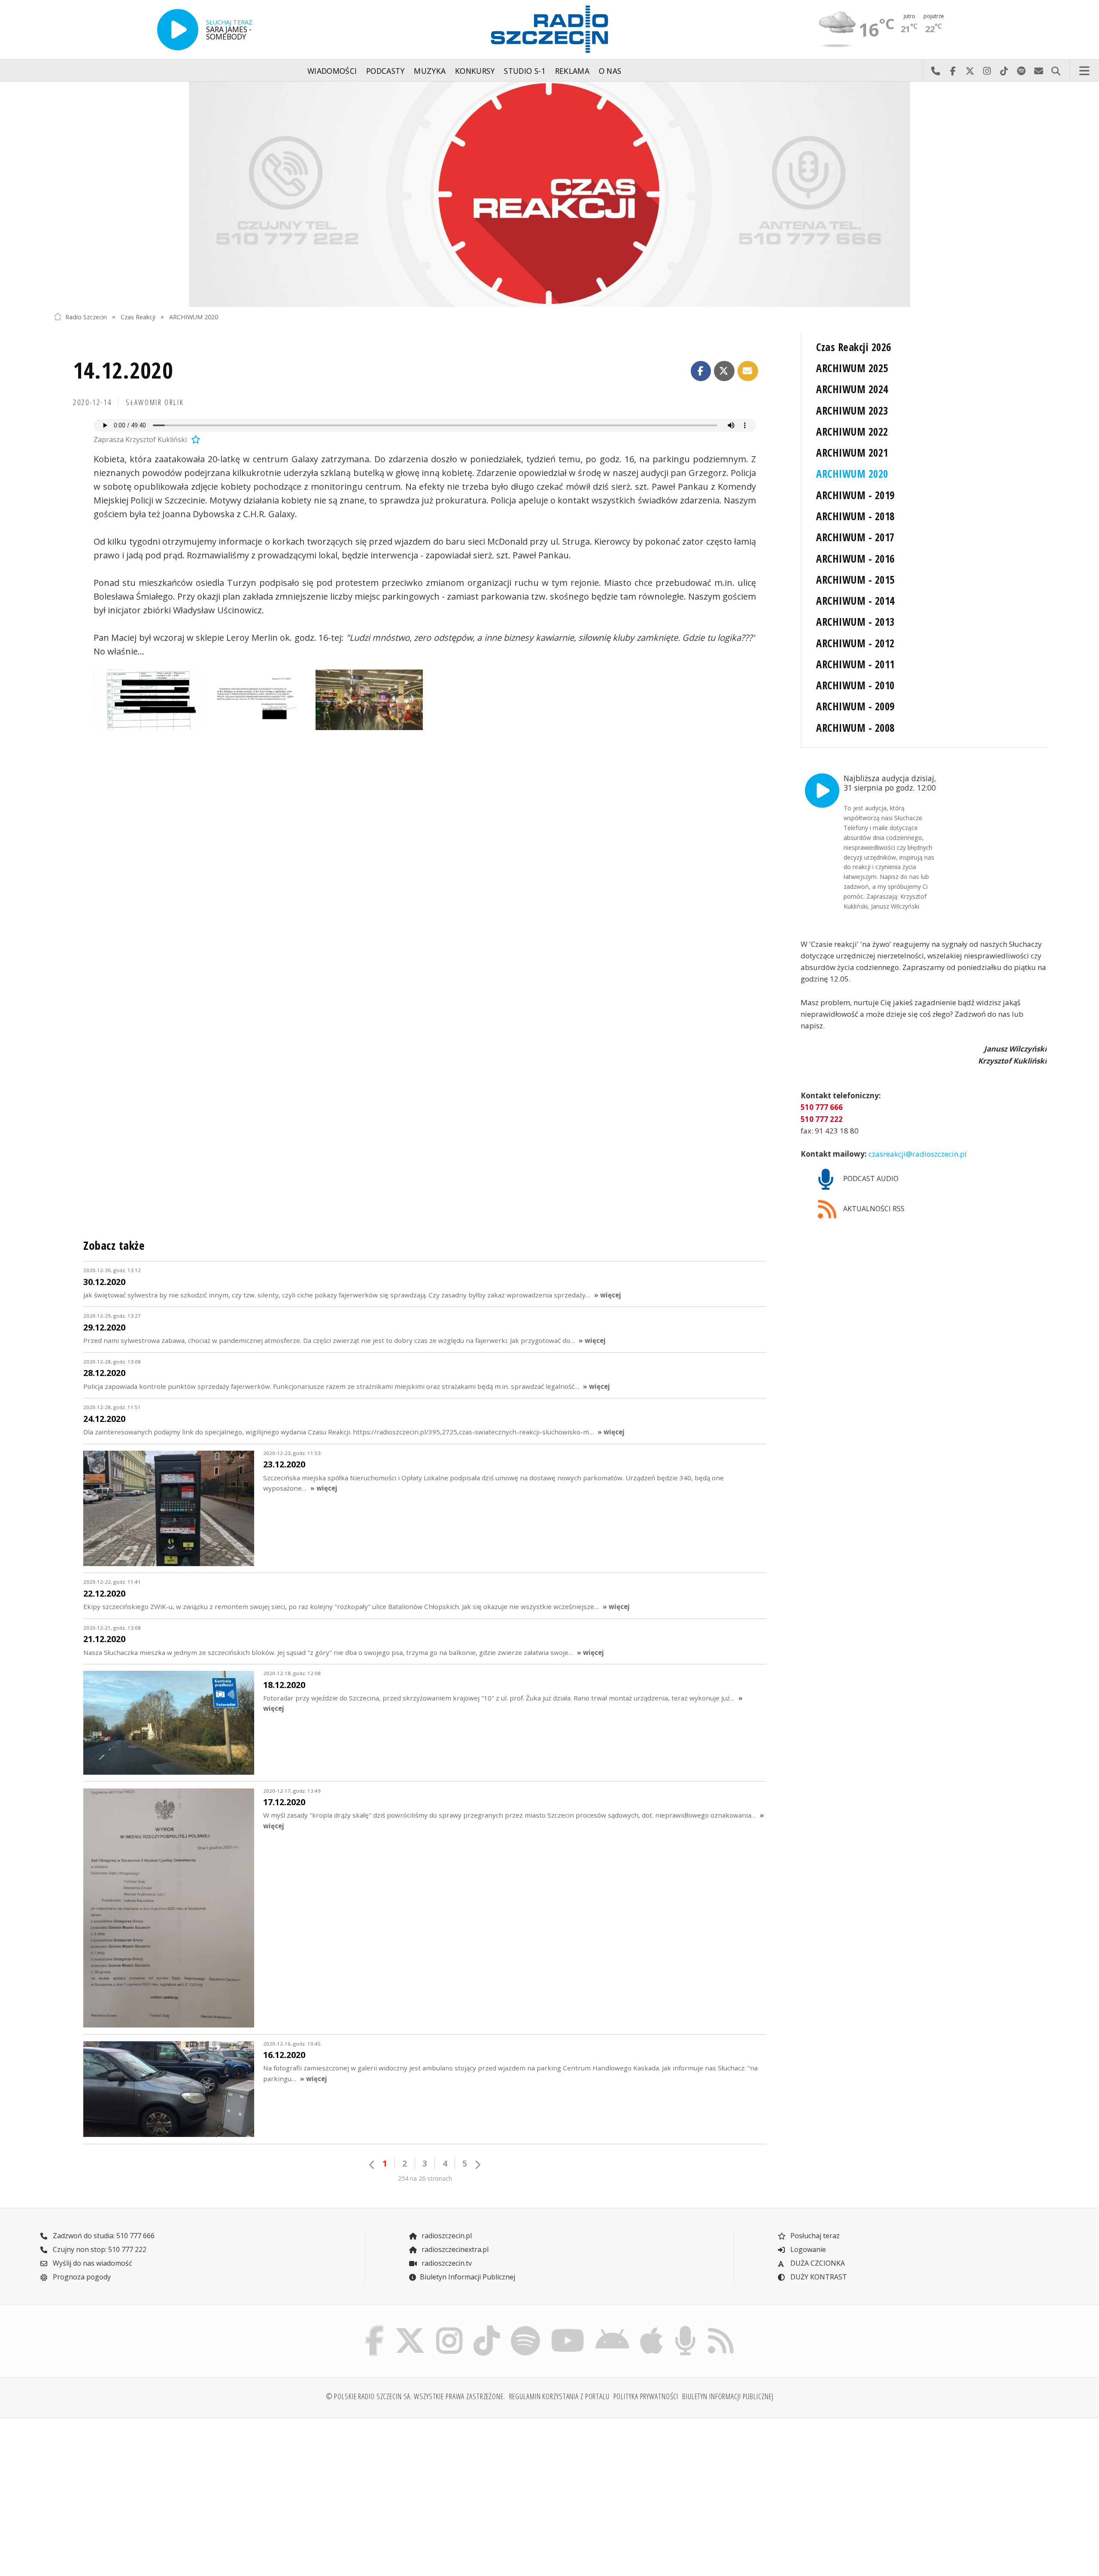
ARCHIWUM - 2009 (855, 706)
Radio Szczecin (86, 317)
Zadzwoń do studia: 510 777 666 (103, 2236)
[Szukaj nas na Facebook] (375, 2328)
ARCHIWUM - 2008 (855, 728)
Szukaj (1056, 71)
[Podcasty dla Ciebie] (685, 2328)
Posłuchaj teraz (814, 2236)
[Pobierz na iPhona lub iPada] (652, 2328)
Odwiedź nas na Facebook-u (953, 71)
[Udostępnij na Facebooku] (701, 371)
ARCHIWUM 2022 (852, 432)
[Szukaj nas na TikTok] (487, 2328)
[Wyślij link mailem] (748, 371)
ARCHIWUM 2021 (852, 453)
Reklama (572, 71)
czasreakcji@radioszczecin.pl (917, 1154)
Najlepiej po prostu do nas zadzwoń (935, 71)
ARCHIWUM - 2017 (855, 537)
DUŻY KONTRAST (818, 2277)
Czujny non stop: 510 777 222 (99, 2249)
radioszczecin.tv (446, 2263)
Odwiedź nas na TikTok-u (1004, 71)
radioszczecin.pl (446, 2236)
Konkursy (475, 71)
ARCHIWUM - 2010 (855, 685)
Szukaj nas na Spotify (1021, 71)
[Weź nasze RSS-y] (721, 2328)
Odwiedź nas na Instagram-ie (987, 71)
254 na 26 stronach (425, 2178)
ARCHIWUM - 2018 (855, 516)
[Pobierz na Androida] (613, 2328)
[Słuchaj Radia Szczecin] (178, 30)
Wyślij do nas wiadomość (1038, 71)
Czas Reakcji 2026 (853, 347)
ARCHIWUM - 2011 (855, 664)
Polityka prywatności (646, 2396)
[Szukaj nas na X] (410, 2328)
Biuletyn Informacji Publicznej (468, 2277)
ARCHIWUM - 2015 (855, 580)
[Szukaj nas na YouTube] (568, 2328)
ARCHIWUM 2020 (194, 317)
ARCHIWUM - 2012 (855, 643)
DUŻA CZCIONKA (817, 2263)
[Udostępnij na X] (724, 371)
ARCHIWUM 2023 (852, 411)
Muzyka (430, 71)
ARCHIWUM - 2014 (855, 601)
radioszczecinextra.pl (454, 2249)
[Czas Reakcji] (549, 194)
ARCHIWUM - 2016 (855, 559)
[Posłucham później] (194, 439)
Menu (1084, 71)
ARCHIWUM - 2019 (855, 495)
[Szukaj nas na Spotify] (525, 2328)
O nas (610, 71)
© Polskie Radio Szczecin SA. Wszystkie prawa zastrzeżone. (416, 2396)
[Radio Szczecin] (549, 29)
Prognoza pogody (81, 2277)
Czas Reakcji (138, 317)
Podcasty (386, 71)
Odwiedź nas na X (970, 71)
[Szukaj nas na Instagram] (449, 2328)
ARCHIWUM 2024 (852, 389)
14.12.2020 (123, 370)
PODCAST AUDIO (870, 1179)
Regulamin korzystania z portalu (559, 2396)
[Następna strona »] (477, 2165)
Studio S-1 (525, 71)
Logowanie (807, 2249)
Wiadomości (332, 71)
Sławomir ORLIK (155, 402)
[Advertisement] (175, 2492)
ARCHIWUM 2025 (852, 368)
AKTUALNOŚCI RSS (873, 1209)
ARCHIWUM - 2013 (855, 622)
